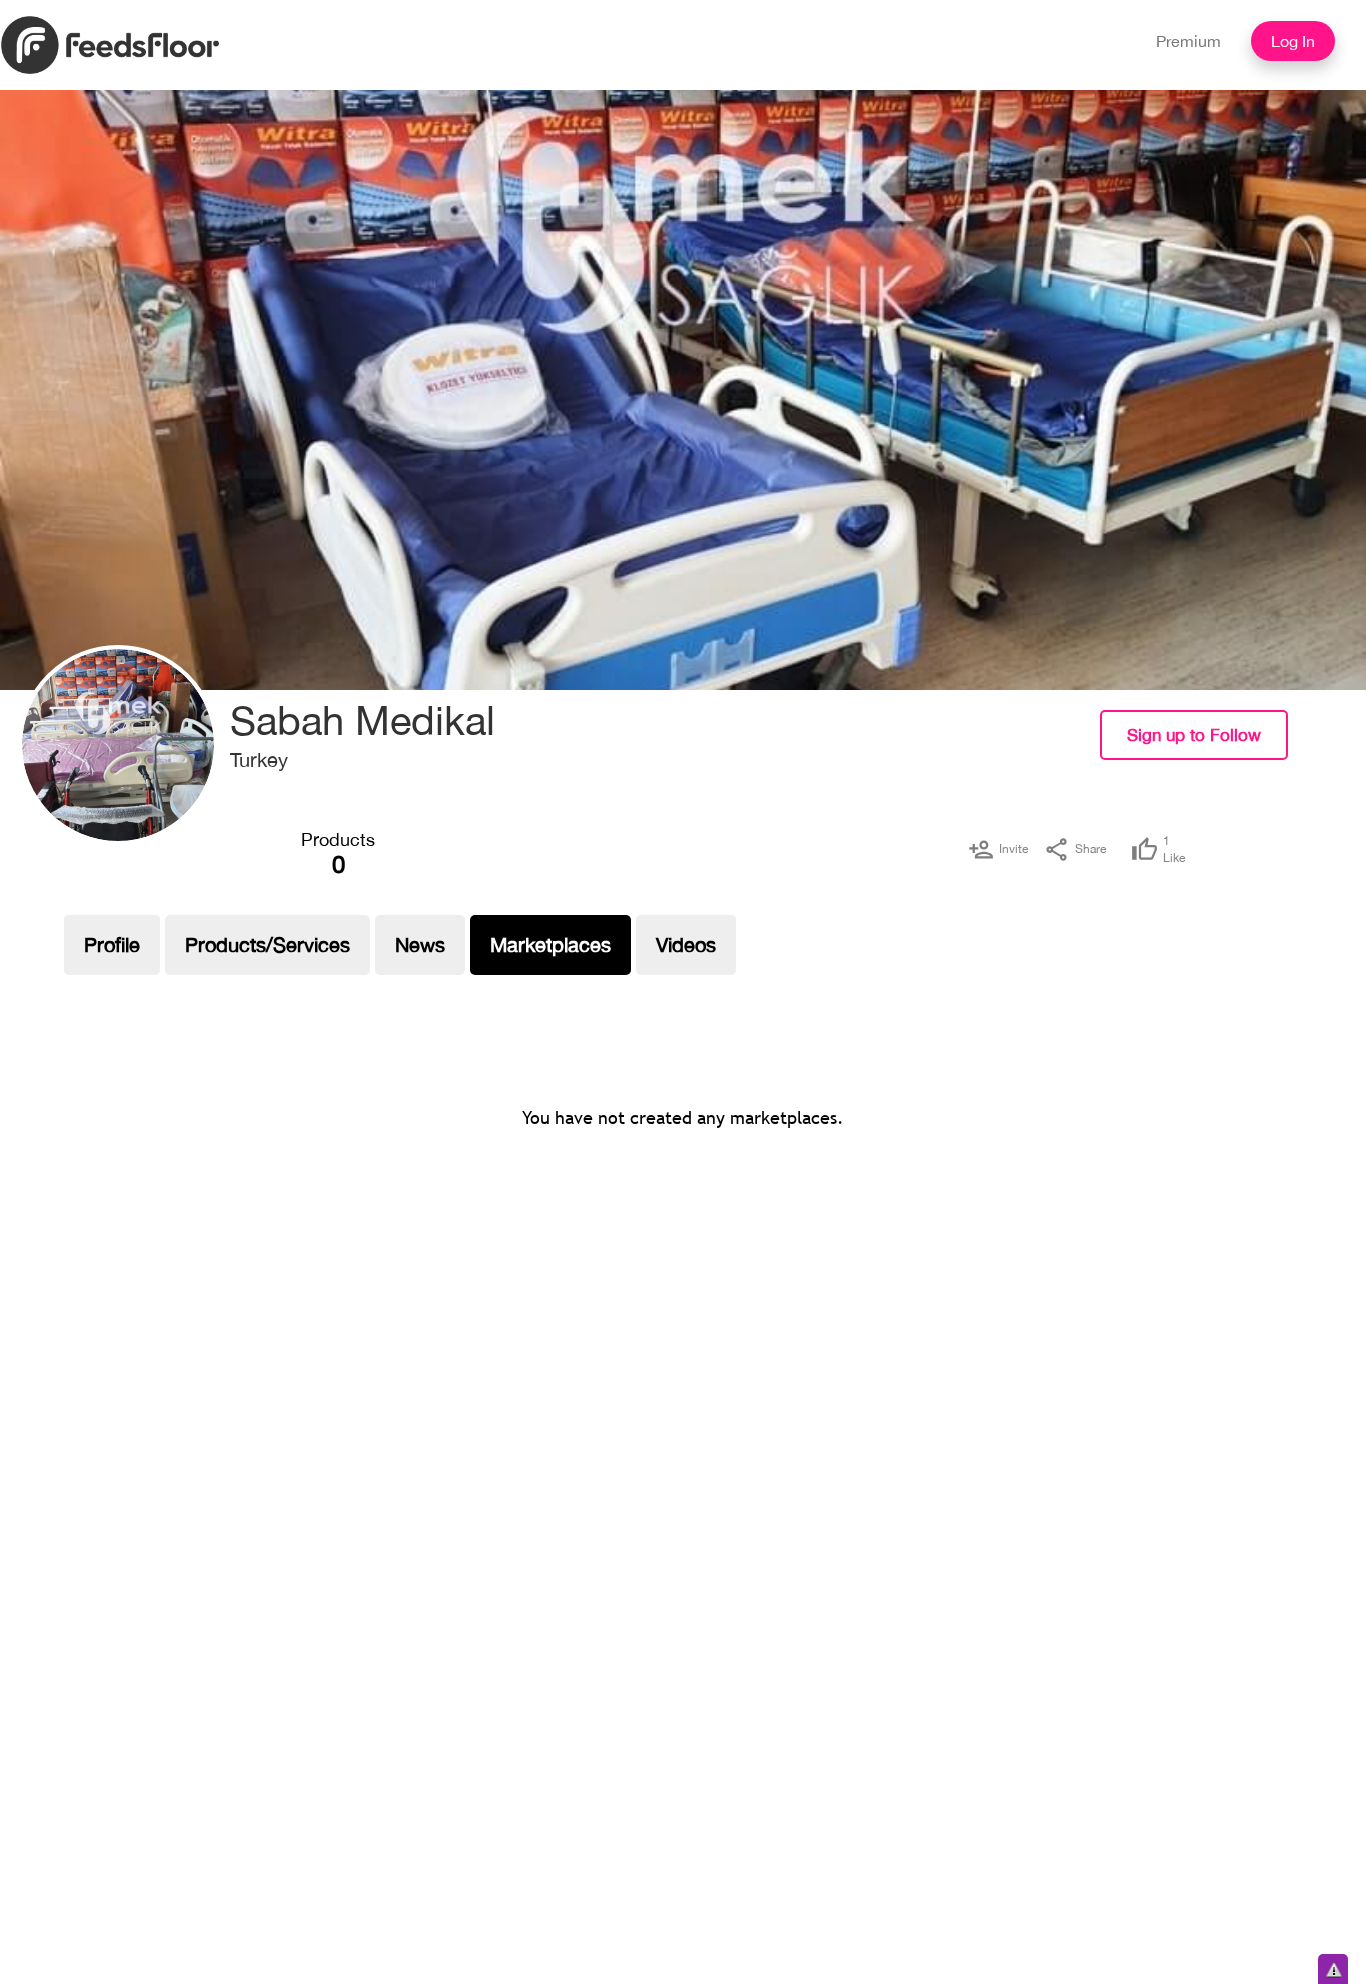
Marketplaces (550, 944)
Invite (1013, 849)
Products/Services (267, 944)
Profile (112, 944)
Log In (1293, 41)
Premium (1188, 41)
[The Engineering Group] (118, 745)
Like (1174, 849)
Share (1090, 849)
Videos (686, 944)
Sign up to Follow (1194, 735)
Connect (1333, 750)
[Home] (110, 43)
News (420, 944)
